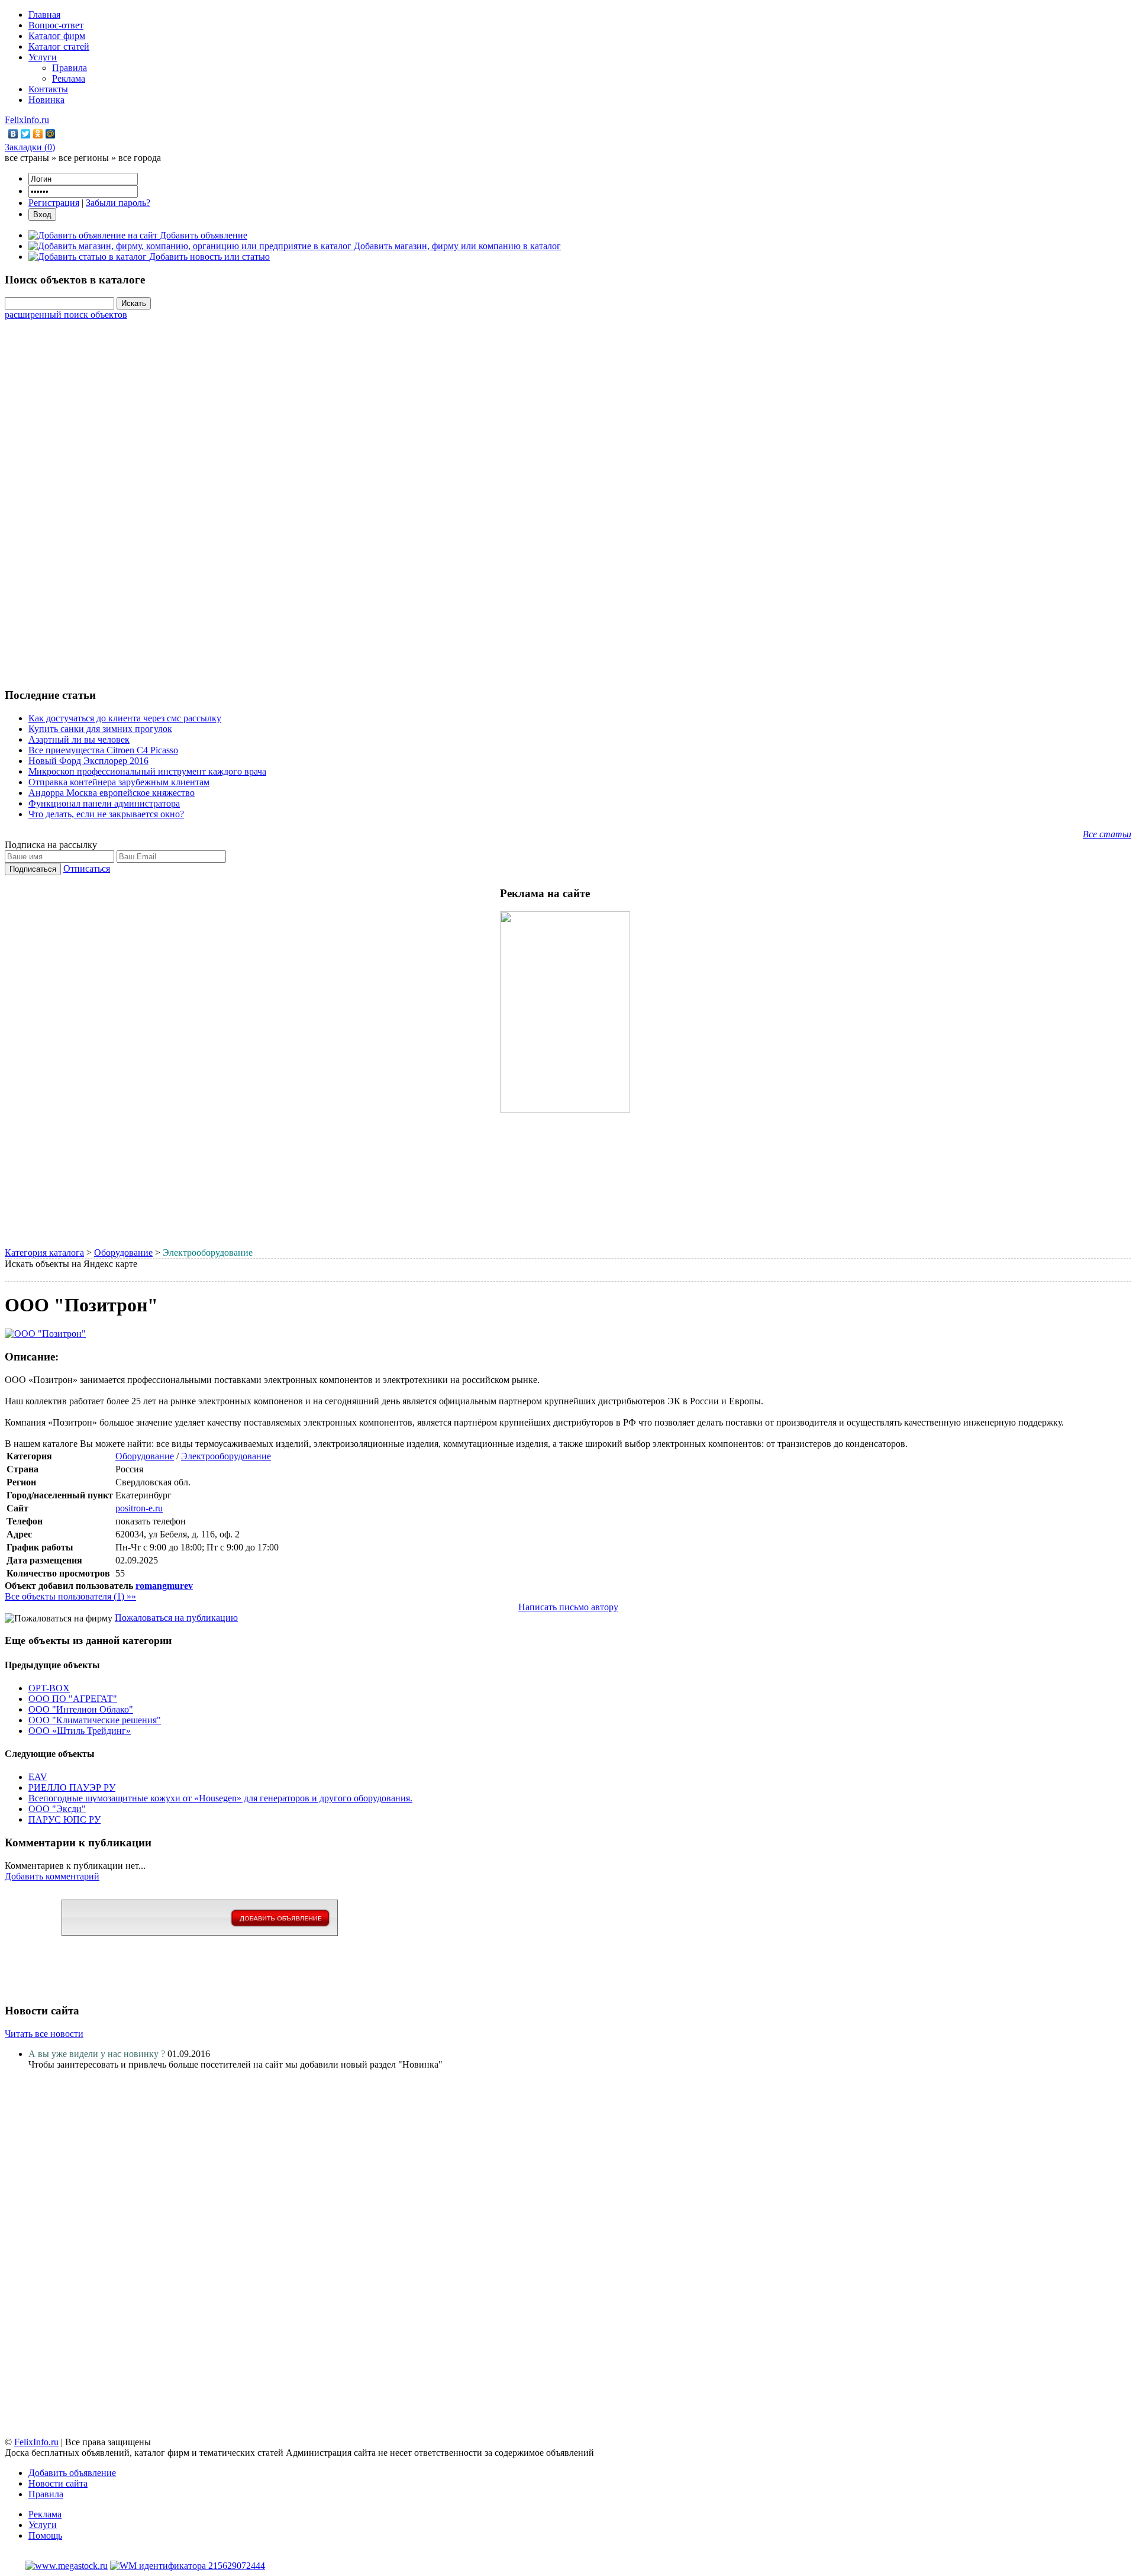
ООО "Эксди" (57, 1809)
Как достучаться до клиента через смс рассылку (125, 718)
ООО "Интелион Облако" (81, 1709)
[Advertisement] (568, 498)
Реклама (69, 78)
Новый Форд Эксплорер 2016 (88, 761)
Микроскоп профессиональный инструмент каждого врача (147, 771)
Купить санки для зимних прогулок (100, 729)
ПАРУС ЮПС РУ (64, 1819)
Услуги (43, 57)
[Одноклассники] (38, 134)
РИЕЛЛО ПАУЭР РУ (72, 1787)
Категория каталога (44, 1252)
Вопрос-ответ (56, 25)
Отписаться (87, 868)
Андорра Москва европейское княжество (112, 793)
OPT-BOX (49, 1688)
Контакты (48, 89)
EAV (38, 1777)
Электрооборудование (226, 1456)
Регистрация (54, 203)
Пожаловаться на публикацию (176, 1618)
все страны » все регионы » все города (83, 158)
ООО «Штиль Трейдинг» (80, 1731)
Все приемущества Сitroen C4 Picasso (103, 750)
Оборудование (123, 1252)
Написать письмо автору (568, 1607)
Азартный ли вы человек (79, 739)
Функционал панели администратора (104, 803)
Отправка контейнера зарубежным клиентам (119, 782)
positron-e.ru (139, 1508)
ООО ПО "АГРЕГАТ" (73, 1699)
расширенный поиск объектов (66, 315)
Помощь (45, 2535)
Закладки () (30, 147)
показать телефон (151, 1521)
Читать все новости (44, 2034)
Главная (44, 14)
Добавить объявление (72, 2473)
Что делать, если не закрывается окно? (106, 814)
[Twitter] (26, 134)
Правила (70, 68)
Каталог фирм (57, 36)
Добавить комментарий (52, 1876)
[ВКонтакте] (13, 134)
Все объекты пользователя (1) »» (70, 1596)
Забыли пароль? (118, 203)
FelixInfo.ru (27, 120)
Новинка (46, 100)
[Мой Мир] (51, 134)
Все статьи (1107, 834)
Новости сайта (58, 2483)
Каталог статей (59, 46)
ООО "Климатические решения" (95, 1720)
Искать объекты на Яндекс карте (71, 1264)
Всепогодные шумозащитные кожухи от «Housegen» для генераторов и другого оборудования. (220, 1798)
